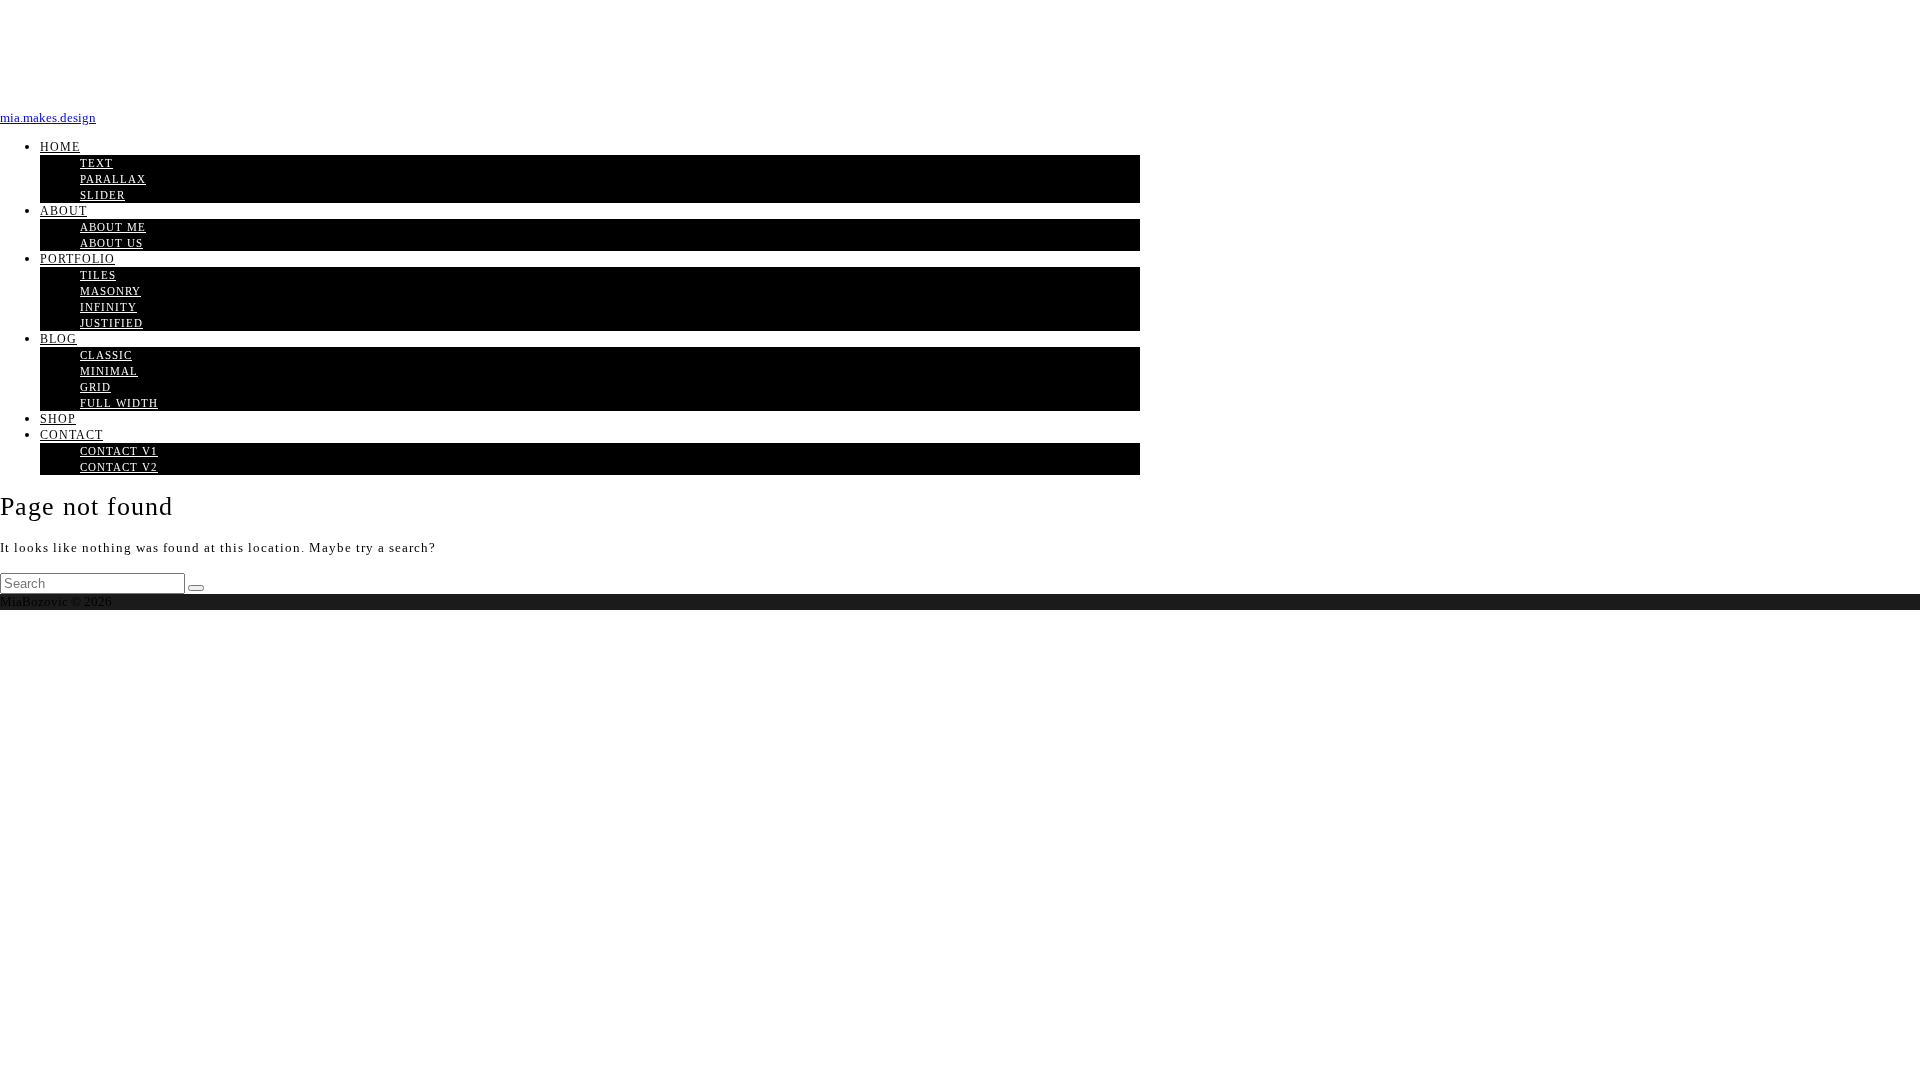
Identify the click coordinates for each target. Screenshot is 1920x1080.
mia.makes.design (48, 117)
